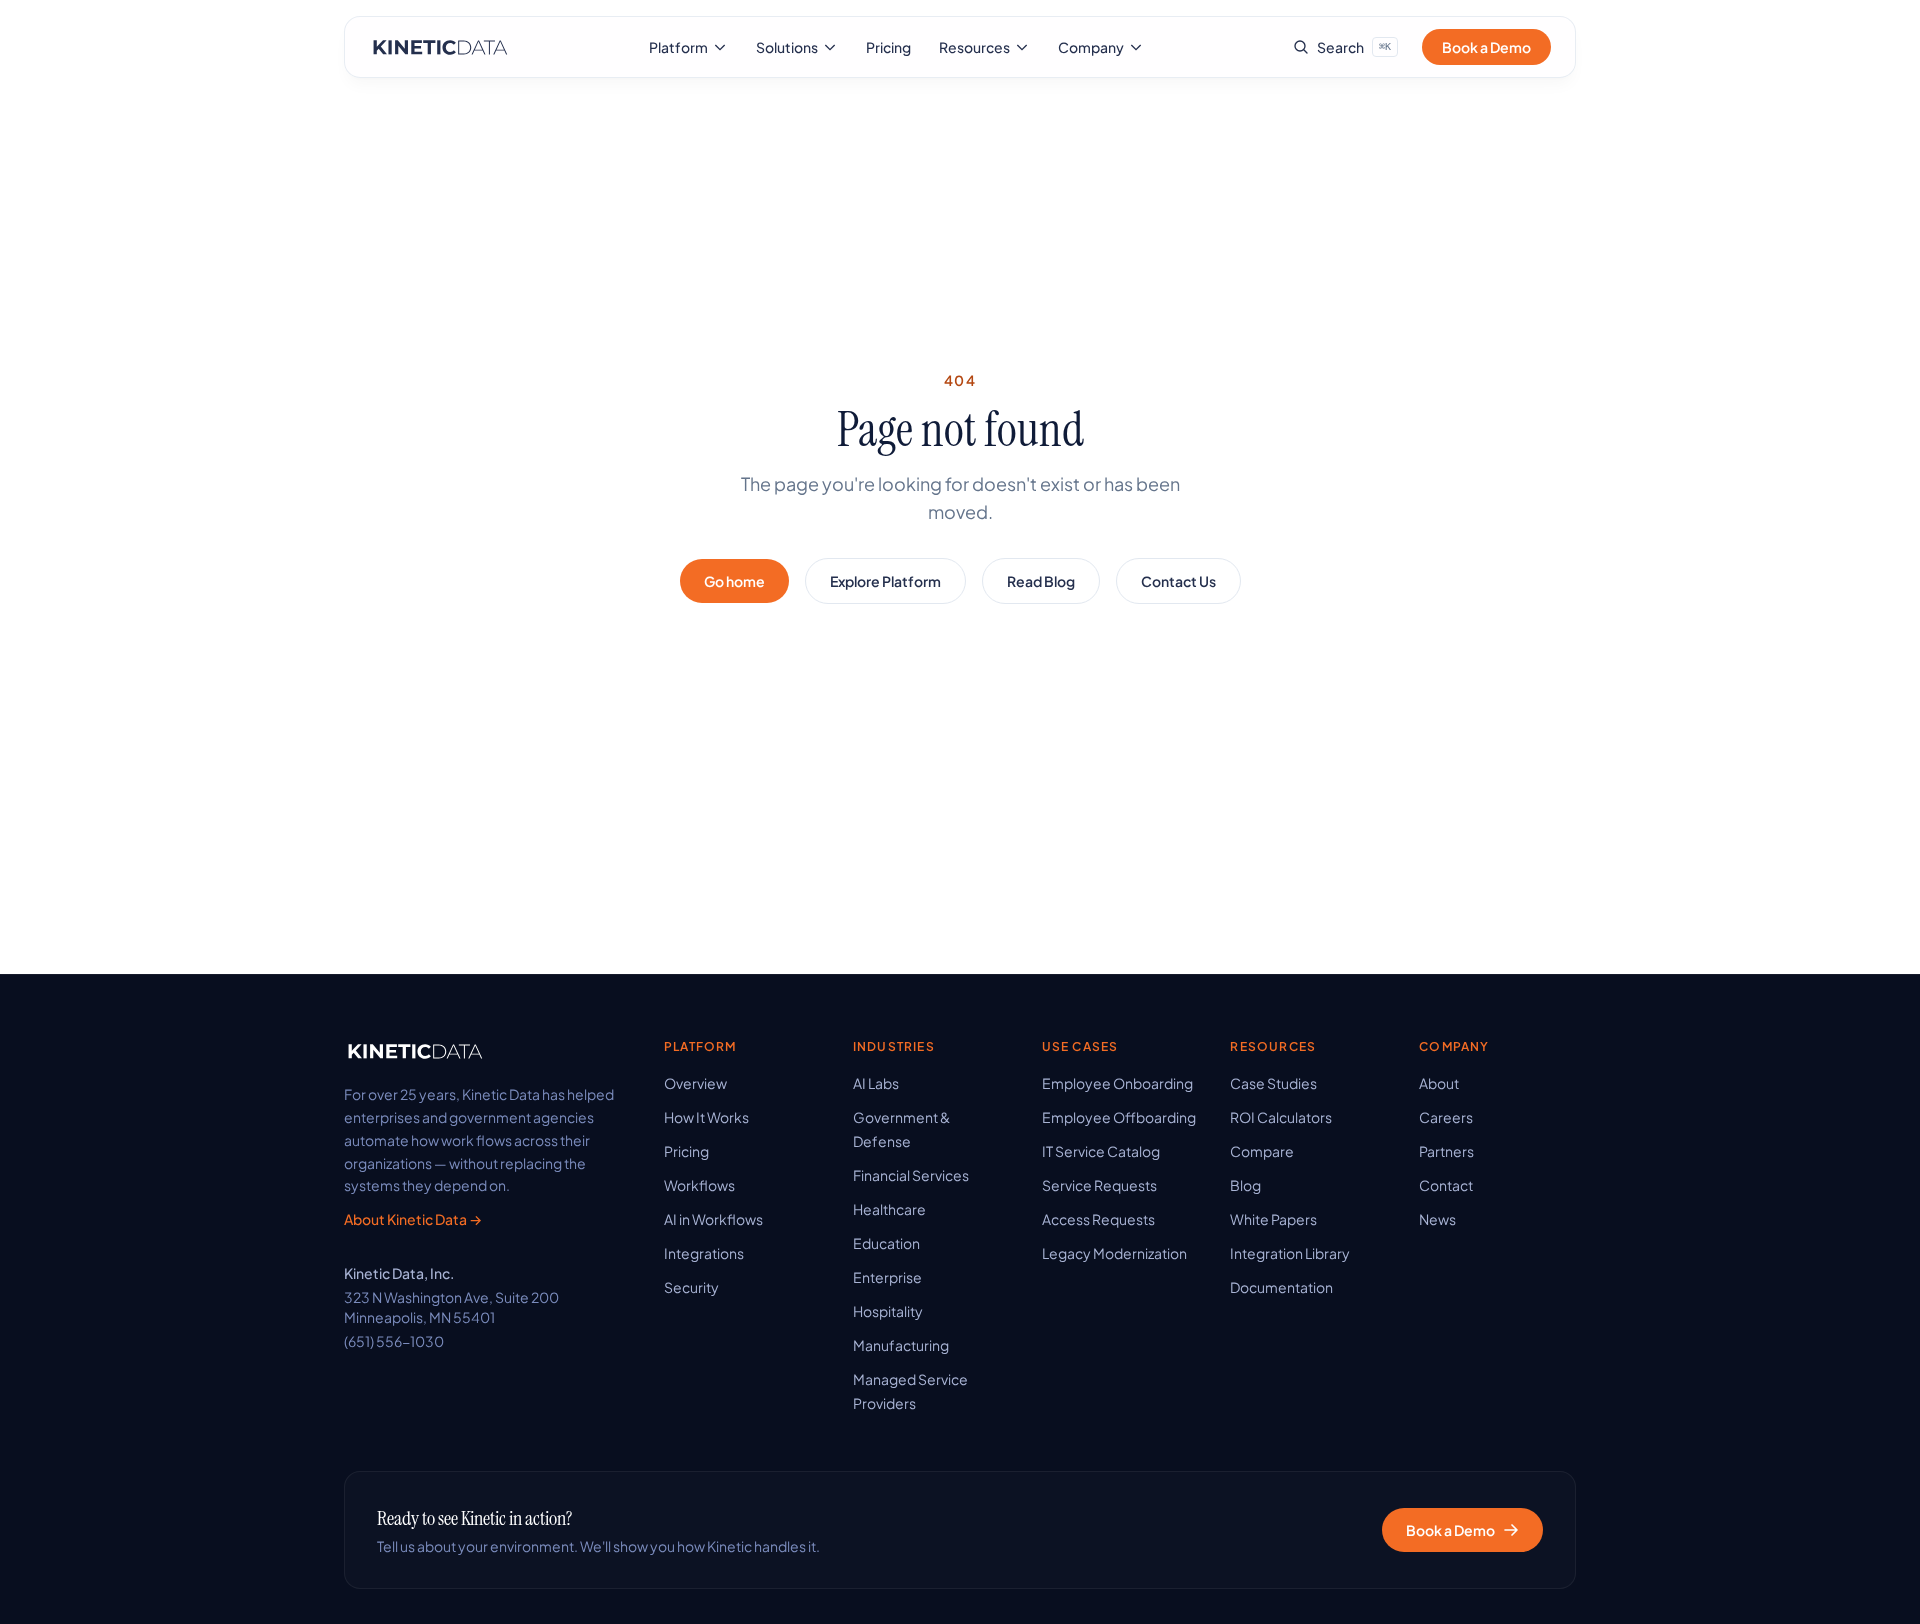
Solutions (787, 47)
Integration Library (1290, 1253)
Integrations (704, 1253)
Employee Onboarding (1117, 1083)
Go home (734, 581)
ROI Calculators (1281, 1117)
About (1439, 1083)
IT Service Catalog (1101, 1151)
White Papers (1273, 1219)
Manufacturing (901, 1345)
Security (691, 1287)
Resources (974, 47)
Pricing (888, 47)
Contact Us (1178, 581)
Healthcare (889, 1209)
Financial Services (911, 1175)
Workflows (699, 1185)
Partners (1446, 1151)
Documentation (1281, 1287)
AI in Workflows (713, 1219)
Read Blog (1041, 581)
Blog (1245, 1185)
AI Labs (876, 1083)
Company (1091, 47)
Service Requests (1099, 1185)
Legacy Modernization (1114, 1253)
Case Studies (1273, 1083)
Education (886, 1243)
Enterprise (887, 1277)
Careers (1446, 1117)
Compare (1262, 1151)
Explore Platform (885, 581)
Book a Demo (1486, 47)
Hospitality (888, 1311)
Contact (1446, 1185)
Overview (695, 1083)
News (1437, 1219)
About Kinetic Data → (413, 1219)
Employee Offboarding (1119, 1117)
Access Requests (1098, 1219)
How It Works (706, 1117)
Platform (678, 47)
